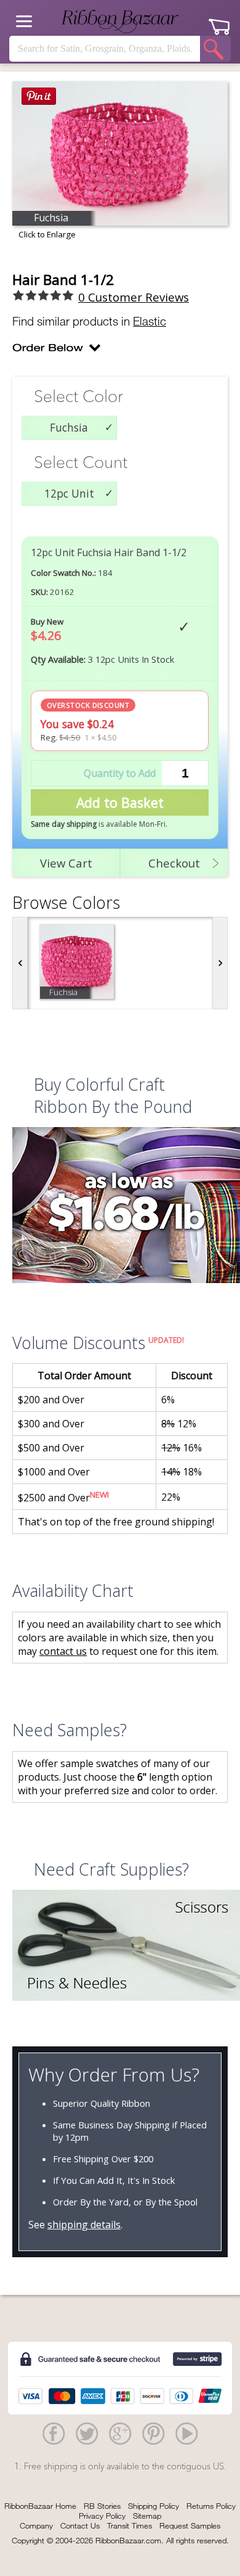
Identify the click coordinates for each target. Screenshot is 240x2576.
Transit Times (130, 2525)
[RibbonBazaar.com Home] (120, 22)
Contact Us (80, 2525)
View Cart (66, 863)
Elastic (150, 321)
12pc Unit (69, 493)
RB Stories (102, 2506)
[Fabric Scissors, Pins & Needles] (120, 1947)
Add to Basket (120, 802)
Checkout (174, 863)
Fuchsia (69, 427)
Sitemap (147, 2516)
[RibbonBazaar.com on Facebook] (54, 2433)
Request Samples (190, 2525)
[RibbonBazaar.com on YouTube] (186, 2433)
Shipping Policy (154, 2506)
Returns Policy (211, 2506)
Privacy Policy (102, 2516)
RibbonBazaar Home (40, 2506)
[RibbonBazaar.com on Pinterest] (153, 2433)
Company (36, 2525)
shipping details (84, 2225)
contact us (63, 1651)
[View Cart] (219, 22)
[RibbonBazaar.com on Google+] (120, 2433)
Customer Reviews (134, 297)
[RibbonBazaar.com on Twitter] (87, 2433)
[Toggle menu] (24, 21)
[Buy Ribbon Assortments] (120, 1207)
